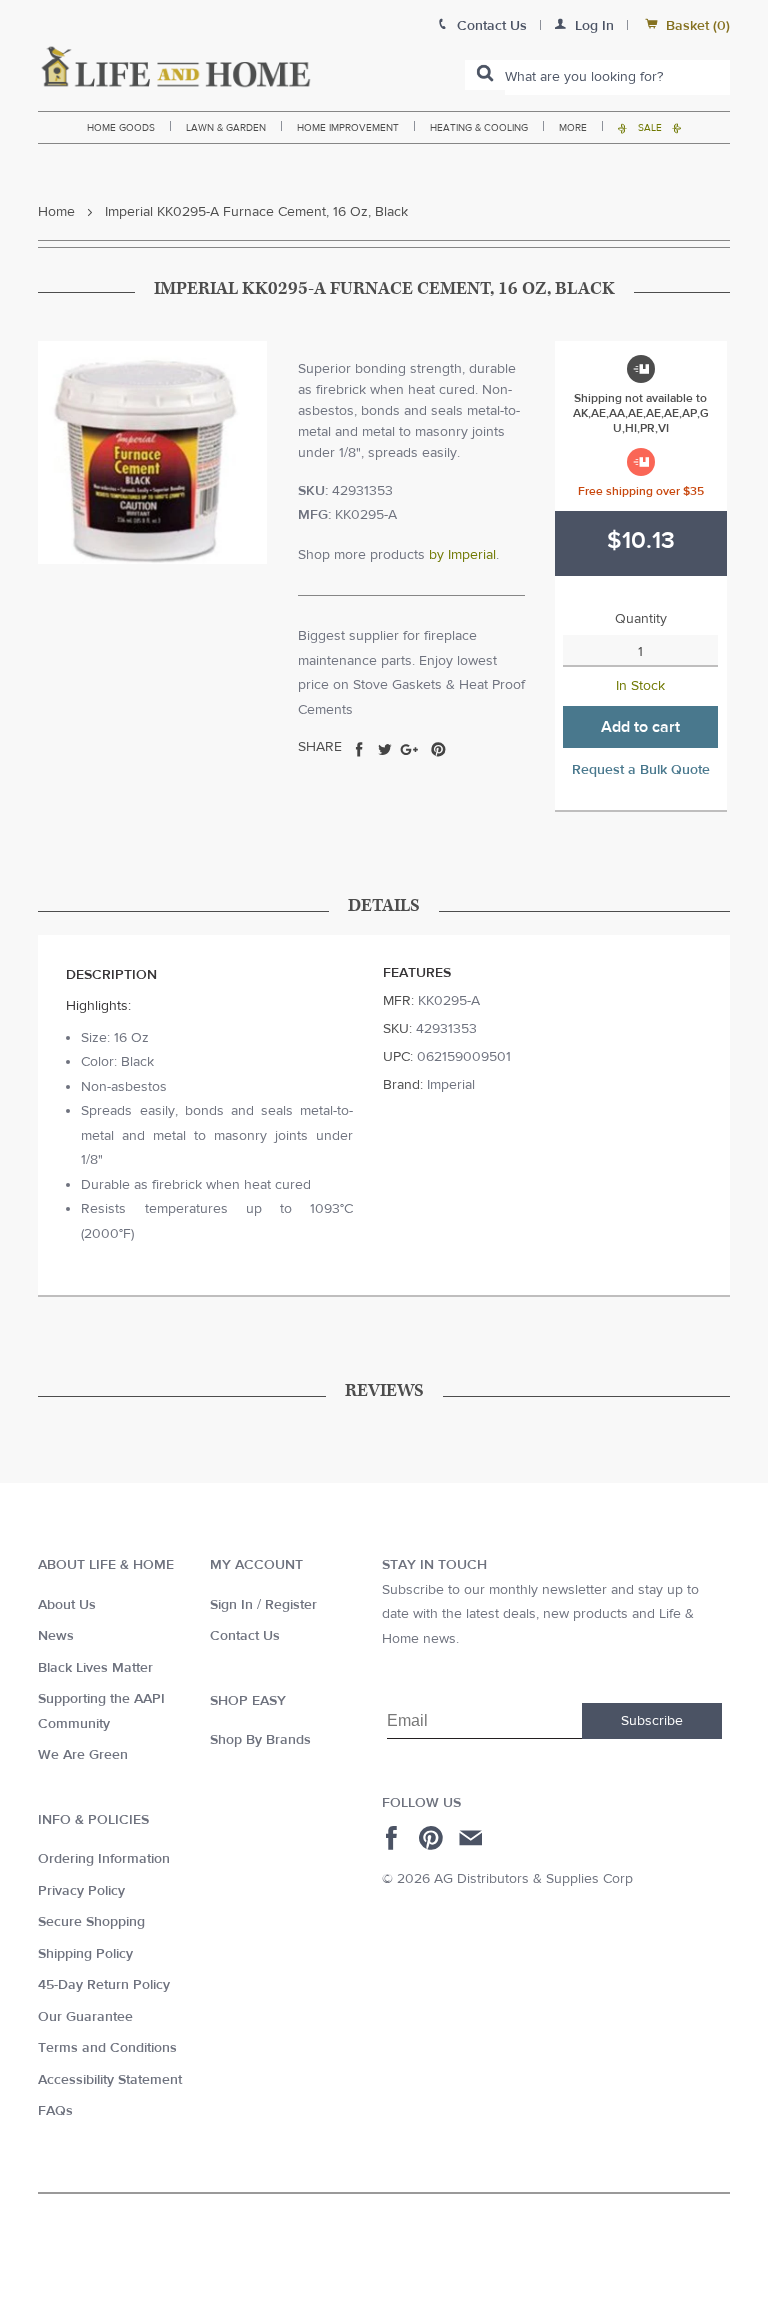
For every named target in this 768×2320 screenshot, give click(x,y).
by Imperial (462, 555)
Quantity (641, 619)
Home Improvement (348, 127)
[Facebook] (394, 1838)
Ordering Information (104, 1859)
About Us (67, 1605)
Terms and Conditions (107, 2048)
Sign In (231, 1605)
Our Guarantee (85, 2017)
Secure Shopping (91, 1922)
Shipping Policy (85, 1954)
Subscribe (652, 1721)
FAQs (55, 2111)
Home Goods (121, 127)
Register (291, 1605)
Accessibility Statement (110, 2080)
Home (56, 212)
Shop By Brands (260, 1740)
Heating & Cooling (479, 127)
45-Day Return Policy (104, 1985)
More (573, 127)
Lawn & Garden (226, 127)
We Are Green (83, 1755)
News (56, 1636)
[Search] (485, 75)
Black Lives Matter (95, 1668)
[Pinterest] (433, 1838)
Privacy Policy (81, 1891)
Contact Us (245, 1636)
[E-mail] (472, 1838)
